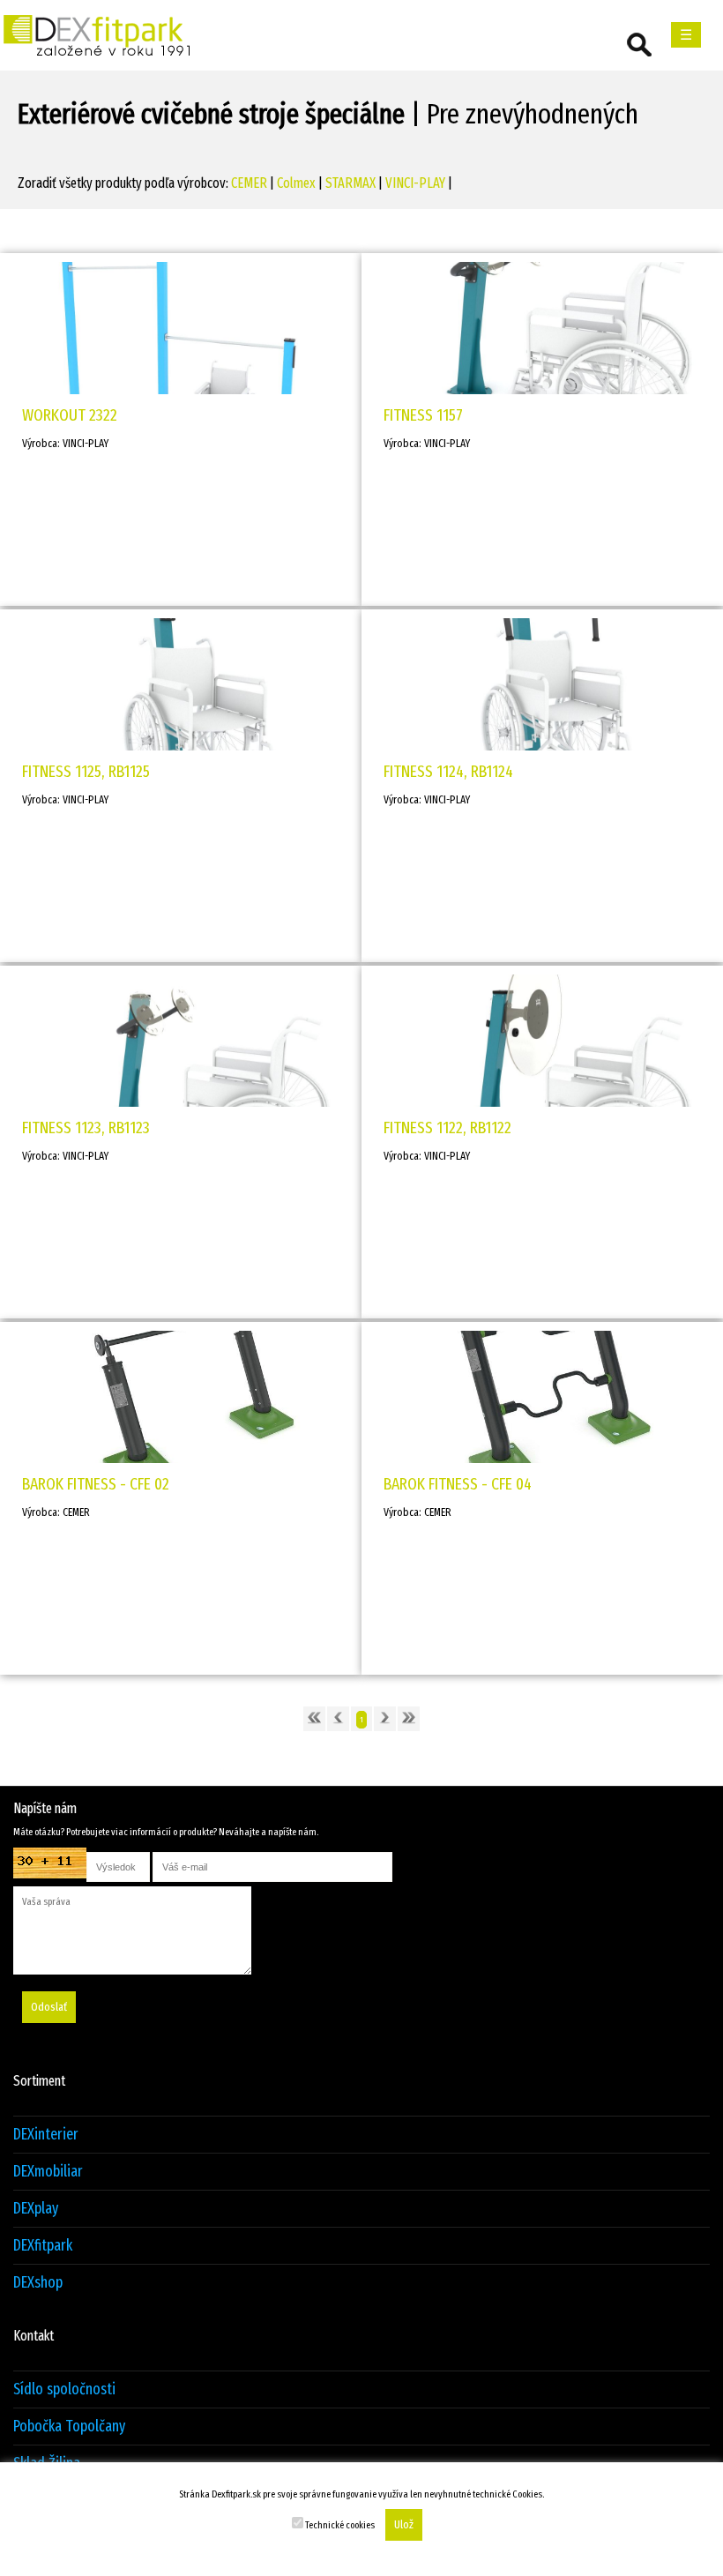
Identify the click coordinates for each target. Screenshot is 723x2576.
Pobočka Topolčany (69, 2427)
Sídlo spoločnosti (64, 2389)
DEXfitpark (43, 2246)
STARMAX (350, 183)
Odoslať (49, 2007)
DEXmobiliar (48, 2172)
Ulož (404, 2525)
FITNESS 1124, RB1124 (448, 771)
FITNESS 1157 (423, 415)
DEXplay (36, 2209)
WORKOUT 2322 (70, 415)
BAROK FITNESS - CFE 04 (458, 1484)
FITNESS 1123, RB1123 (86, 1127)
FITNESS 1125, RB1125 (86, 771)
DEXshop (38, 2283)
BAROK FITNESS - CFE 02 (96, 1484)
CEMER (249, 183)
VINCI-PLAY (415, 183)
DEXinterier (46, 2135)
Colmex (296, 183)
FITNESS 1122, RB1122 (447, 1127)
